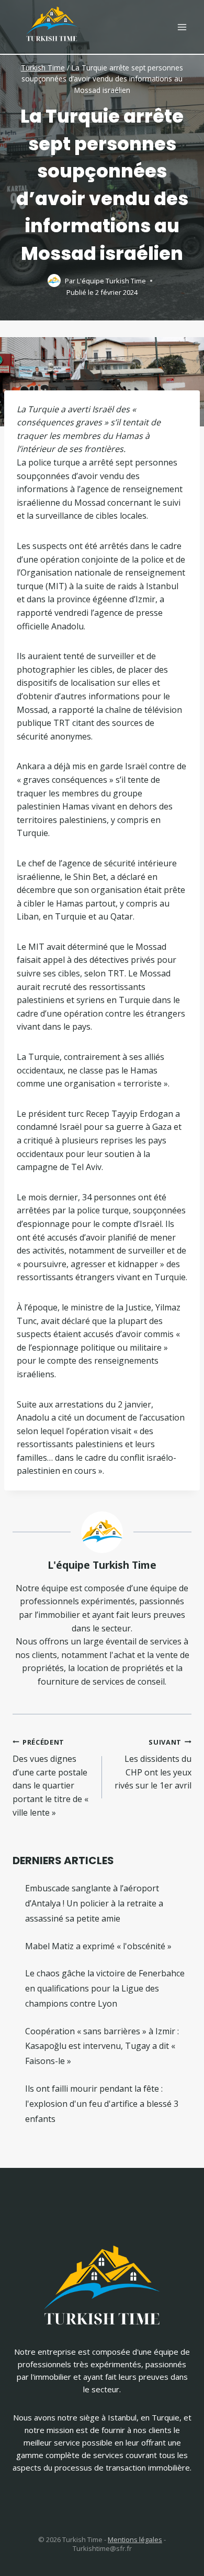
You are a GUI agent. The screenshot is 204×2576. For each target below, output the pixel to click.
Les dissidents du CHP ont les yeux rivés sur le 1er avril (153, 1764)
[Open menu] (182, 27)
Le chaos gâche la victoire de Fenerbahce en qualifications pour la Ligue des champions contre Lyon (105, 1988)
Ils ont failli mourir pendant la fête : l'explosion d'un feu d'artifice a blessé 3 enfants (102, 2104)
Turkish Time (43, 68)
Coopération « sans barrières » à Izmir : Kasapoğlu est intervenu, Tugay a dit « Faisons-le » (102, 2046)
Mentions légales (135, 2539)
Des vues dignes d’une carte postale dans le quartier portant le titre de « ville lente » (50, 1778)
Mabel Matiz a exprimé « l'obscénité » (98, 1946)
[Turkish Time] (52, 22)
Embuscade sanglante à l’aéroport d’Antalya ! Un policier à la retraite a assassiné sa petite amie (94, 1903)
